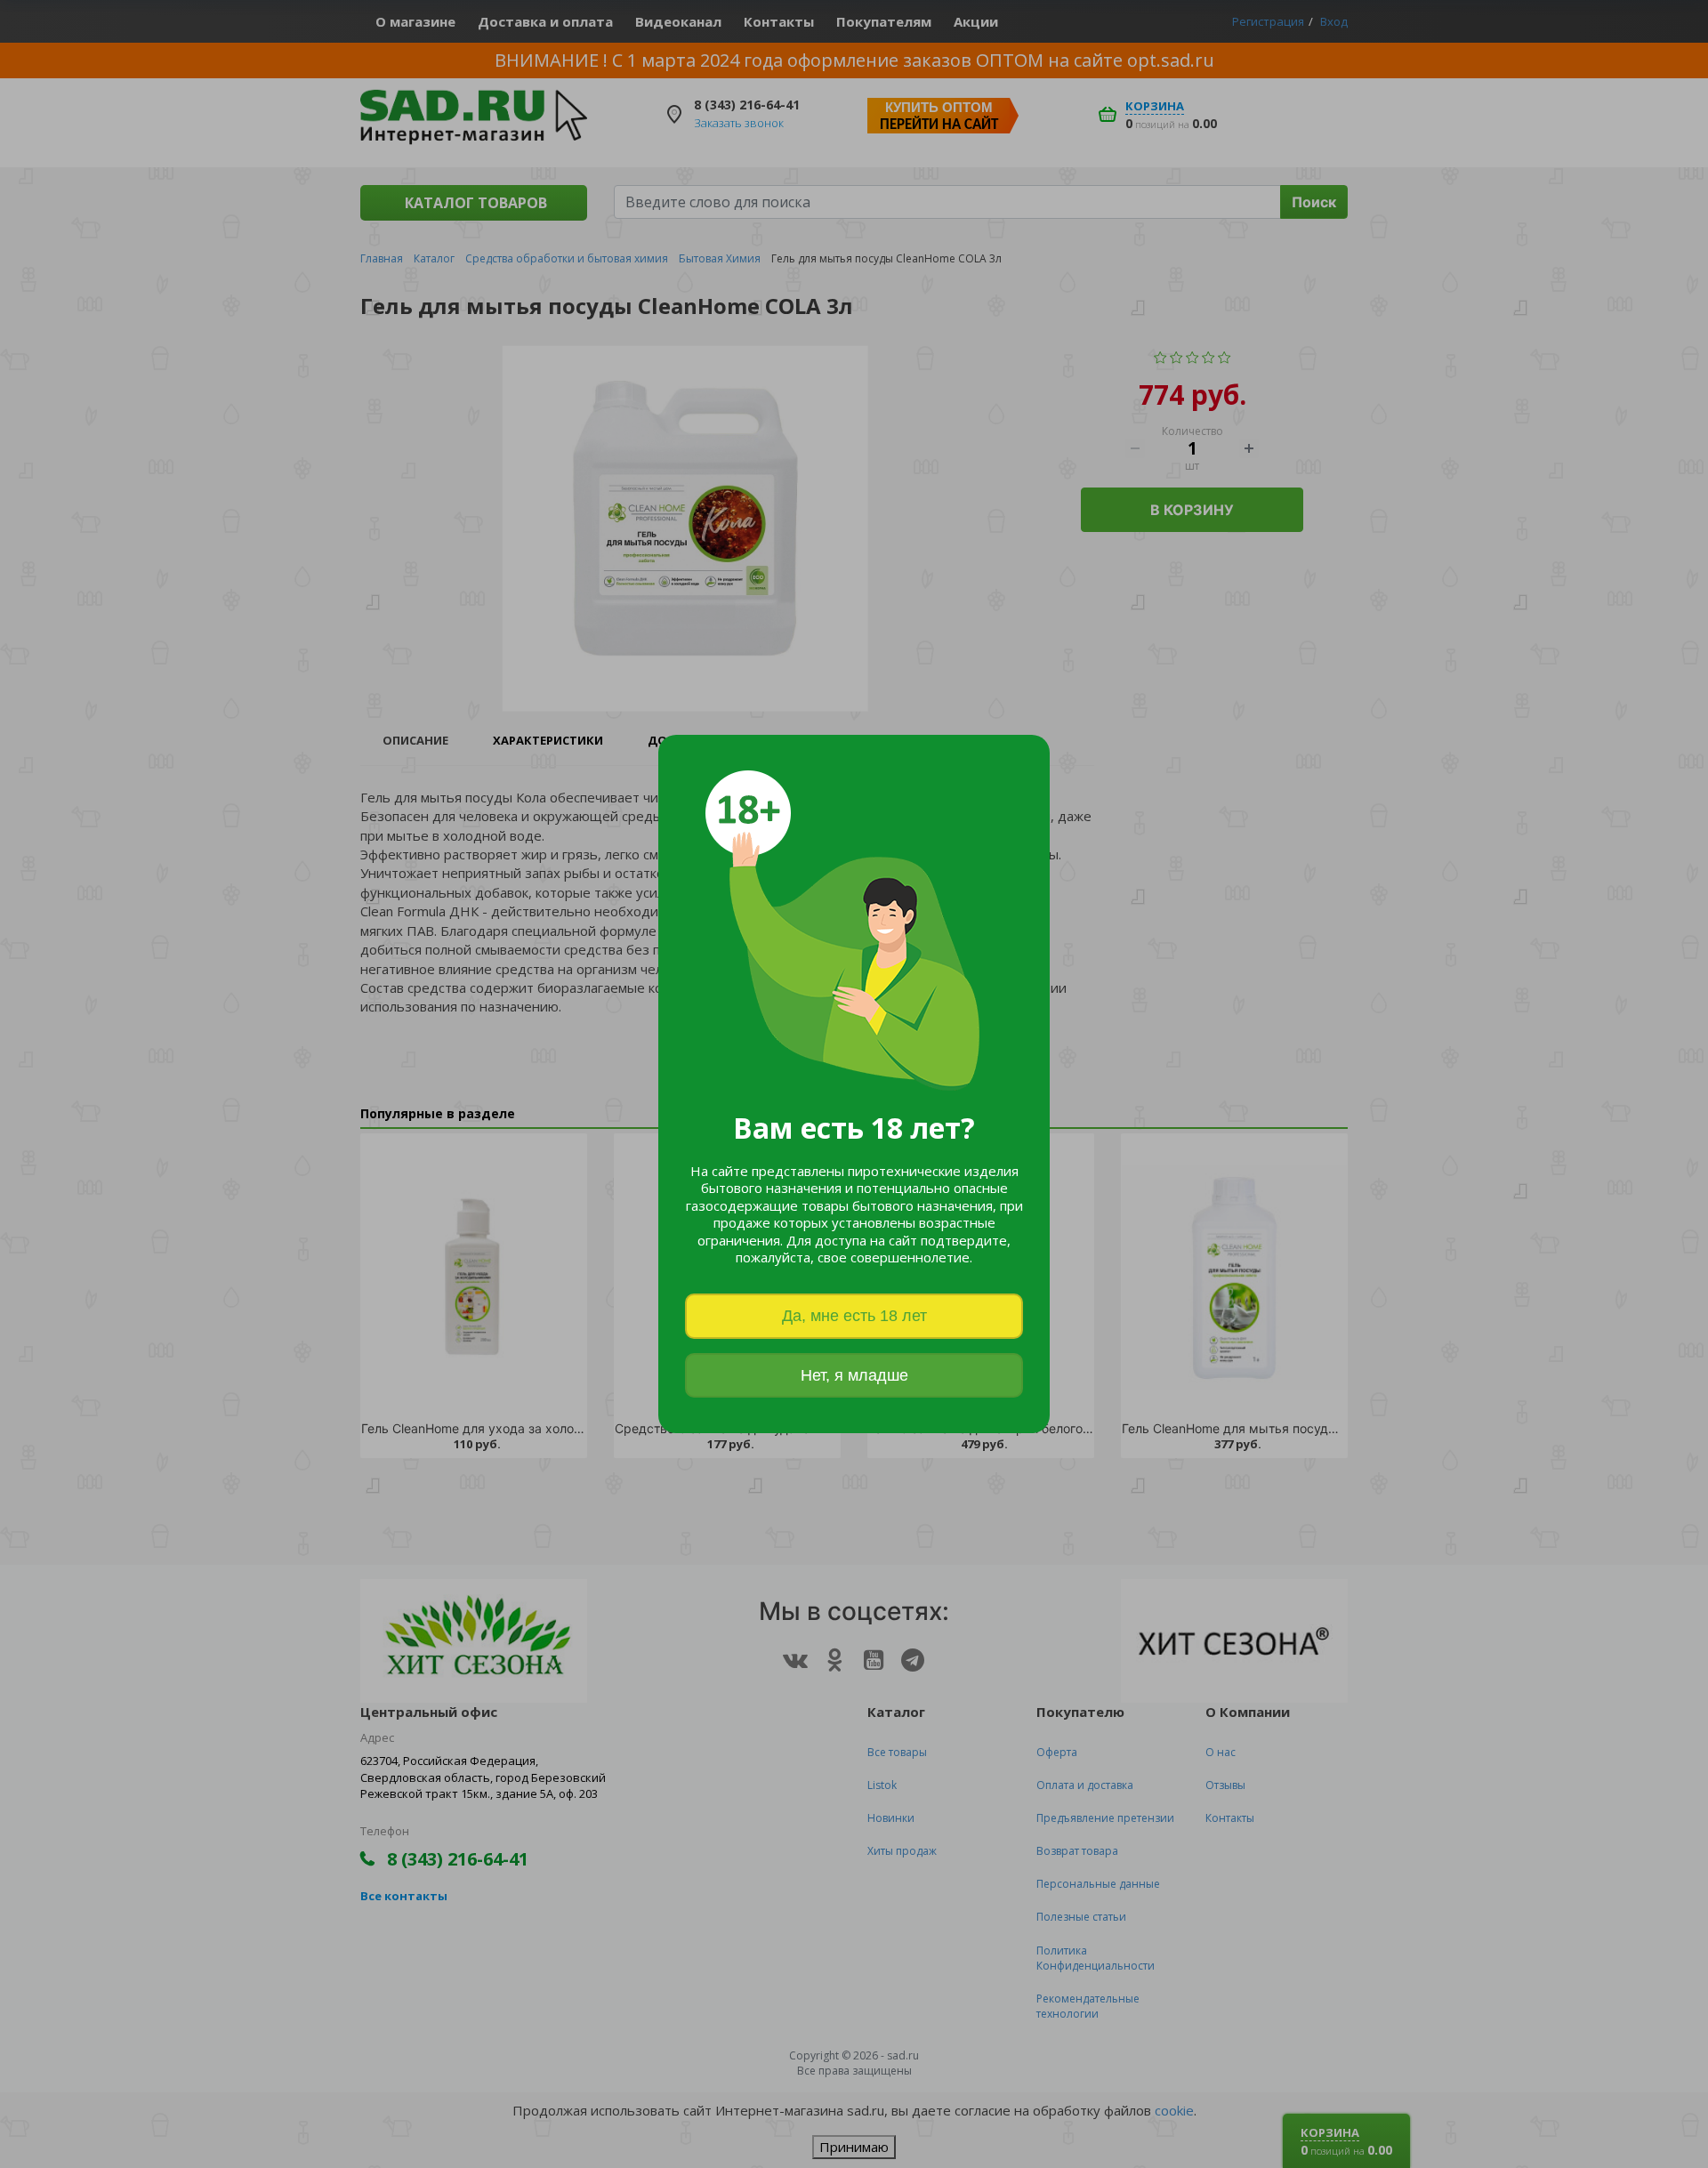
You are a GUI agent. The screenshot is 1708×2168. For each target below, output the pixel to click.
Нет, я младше (854, 1375)
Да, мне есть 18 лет (854, 1316)
